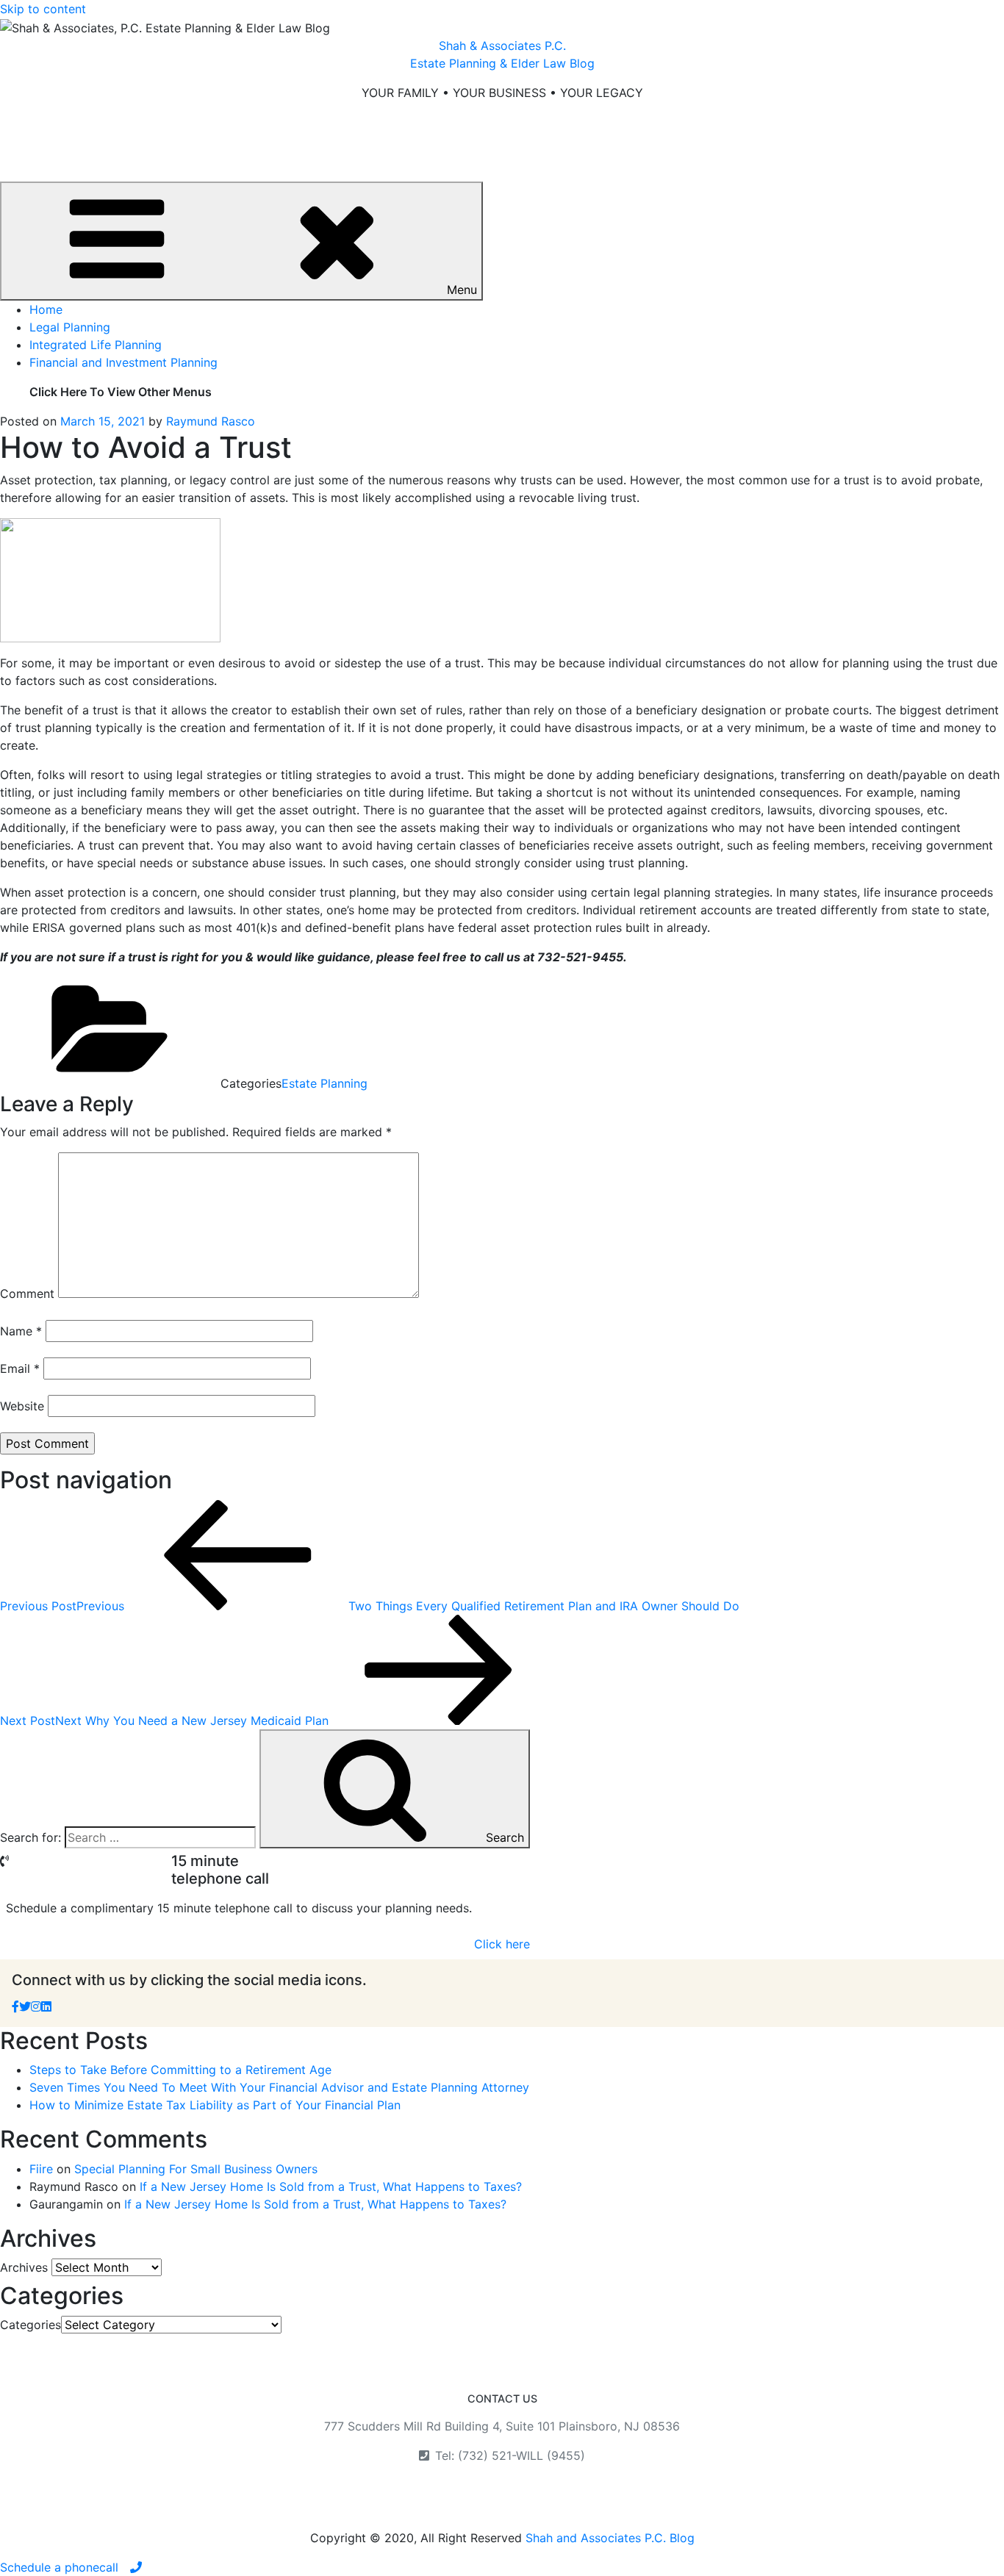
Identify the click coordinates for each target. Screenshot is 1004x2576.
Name (21, 1331)
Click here (502, 1944)
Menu (462, 290)
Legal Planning (70, 327)
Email (20, 1368)
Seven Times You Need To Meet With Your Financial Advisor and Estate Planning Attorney (279, 2087)
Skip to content (43, 9)
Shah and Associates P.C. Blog (610, 2538)
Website (22, 1406)
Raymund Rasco (211, 421)
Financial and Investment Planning (123, 362)
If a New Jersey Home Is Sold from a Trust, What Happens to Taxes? (331, 2186)
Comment (27, 1294)
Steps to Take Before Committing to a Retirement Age (180, 2070)
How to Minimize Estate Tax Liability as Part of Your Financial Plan (215, 2105)
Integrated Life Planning (96, 345)
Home (46, 309)
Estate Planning (324, 1083)
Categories (31, 2325)
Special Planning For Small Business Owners (196, 2169)
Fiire (41, 2169)
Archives (24, 2267)
